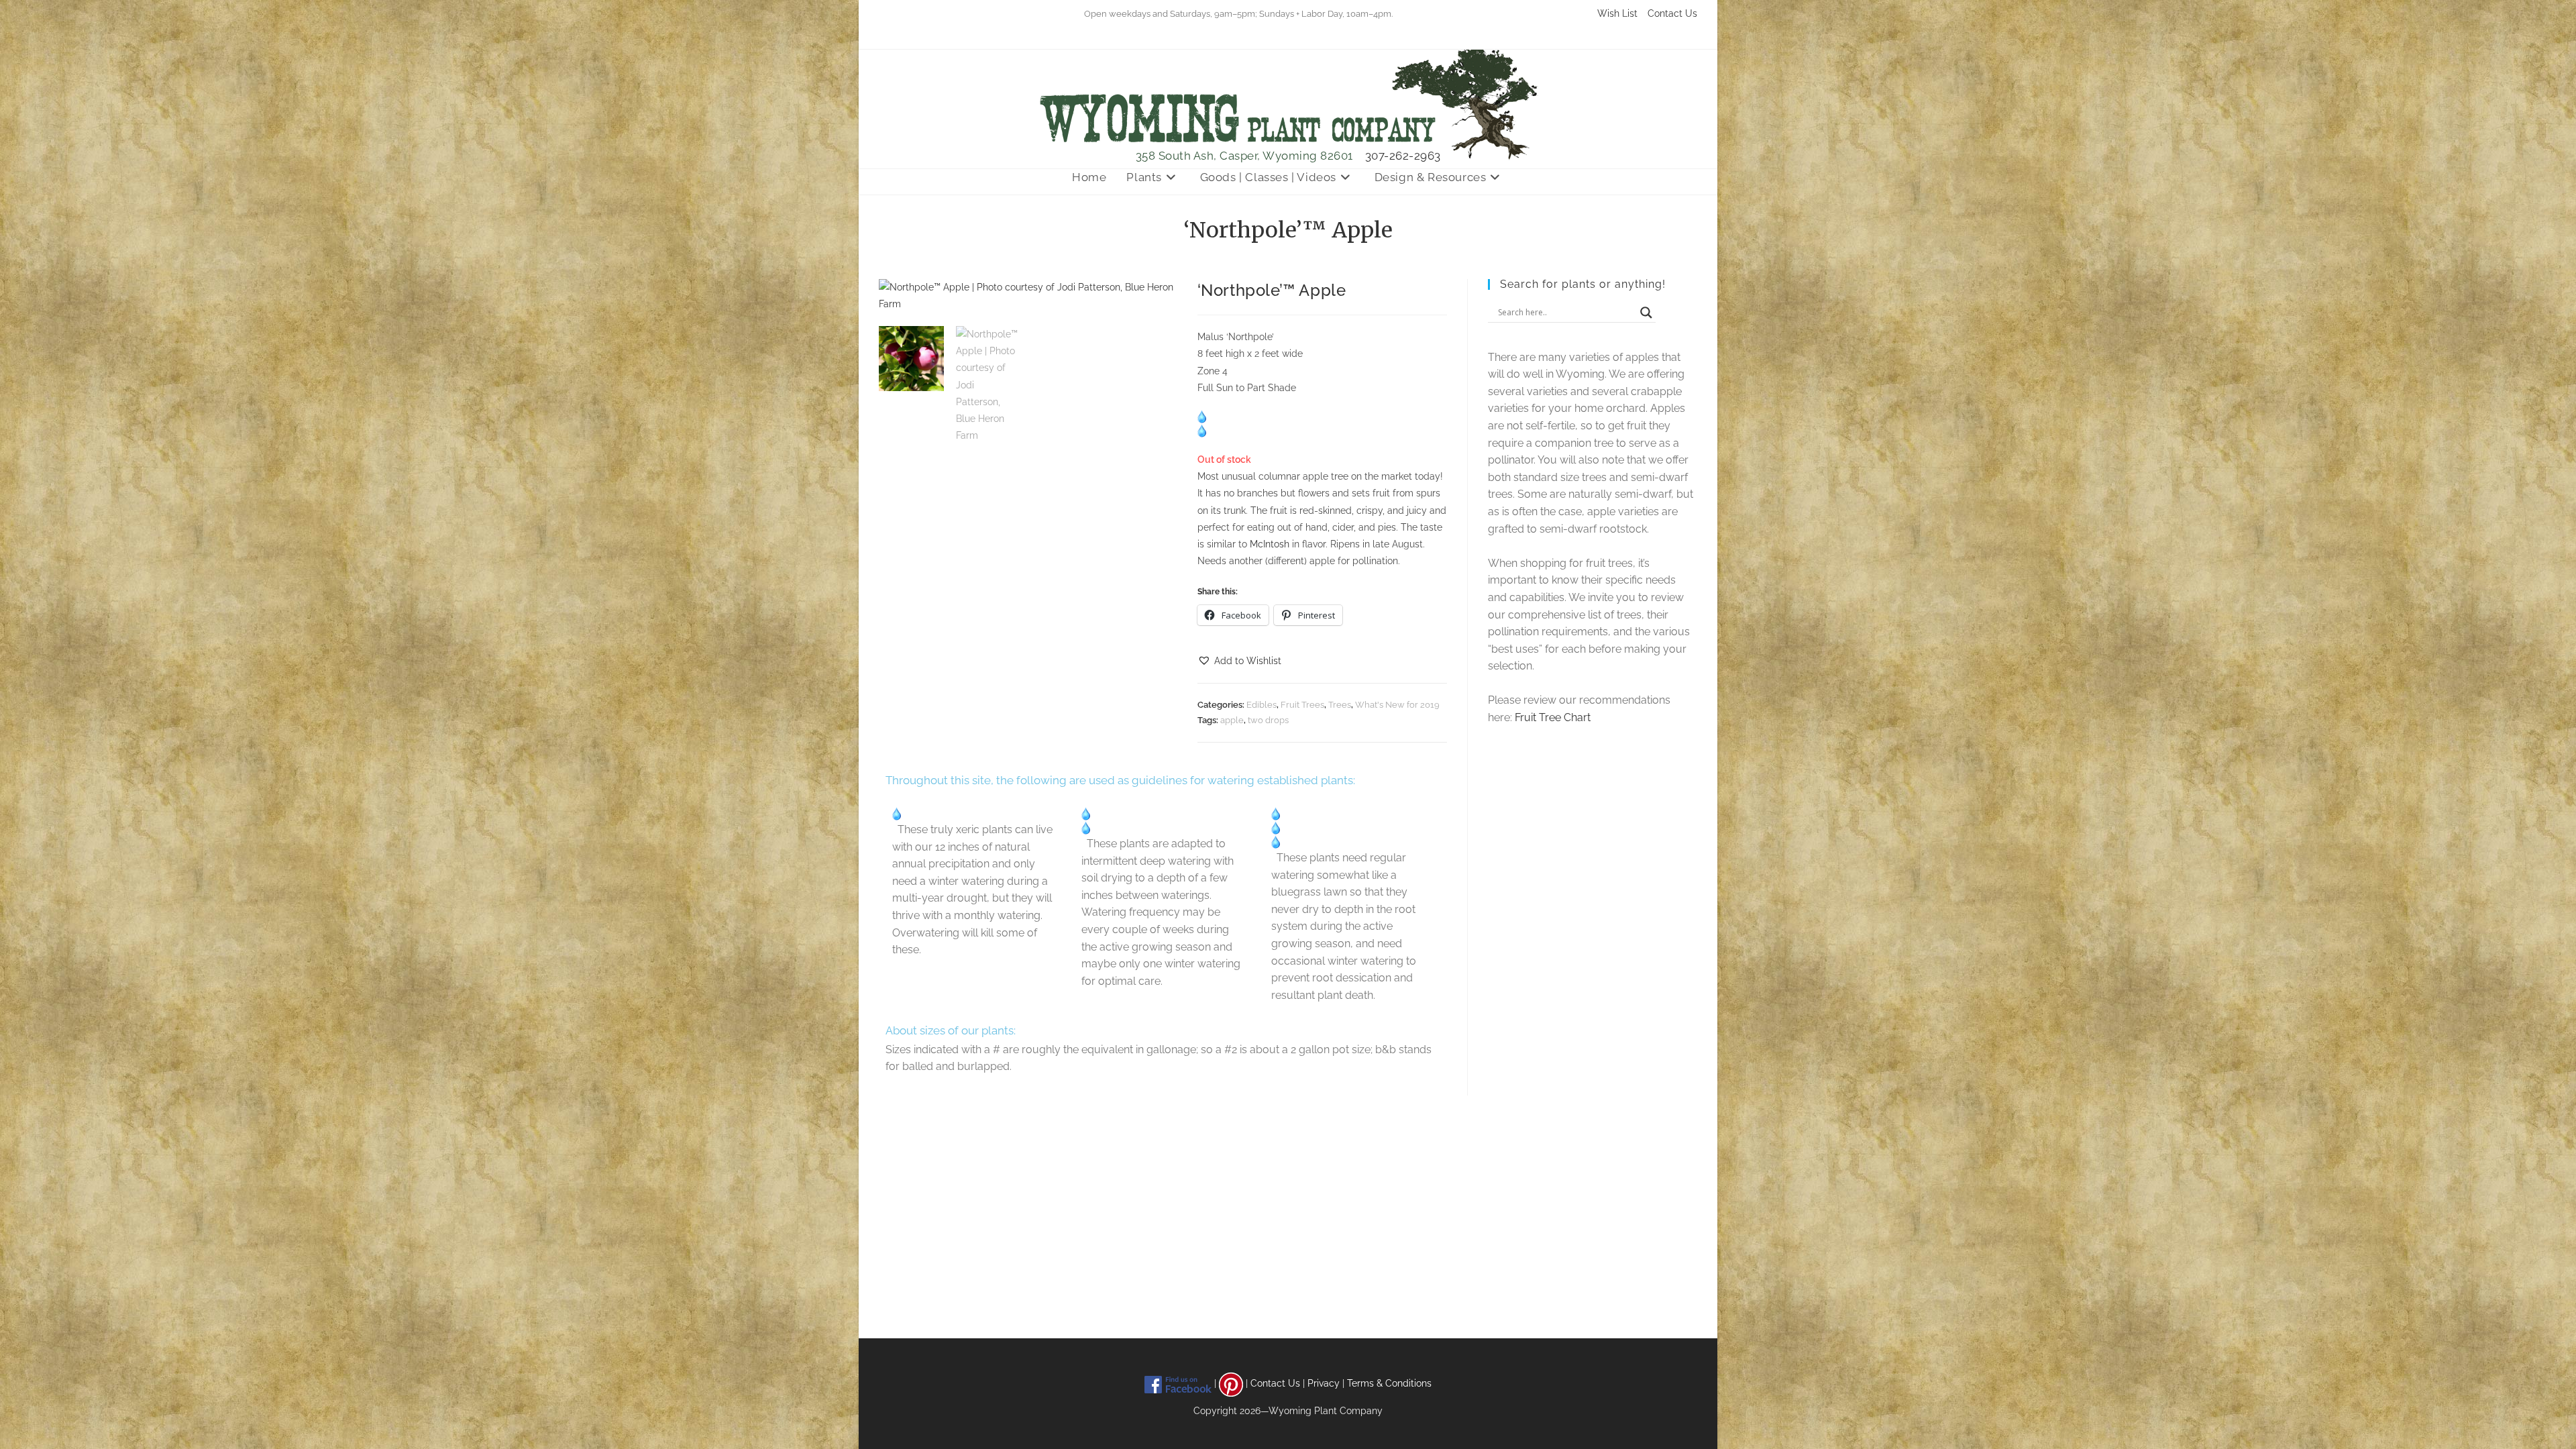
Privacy (1324, 1383)
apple (1232, 720)
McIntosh (1270, 544)
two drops (1268, 720)
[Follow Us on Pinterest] (1231, 1383)
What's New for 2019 (1397, 705)
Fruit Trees (1302, 705)
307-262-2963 (1403, 156)
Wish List (1617, 13)
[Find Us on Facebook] (1178, 1383)
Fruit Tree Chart (1553, 717)
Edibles (1262, 705)
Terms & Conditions (1389, 1383)
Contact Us (1672, 13)
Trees (1340, 705)
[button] (1239, 661)
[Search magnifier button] (1646, 313)
